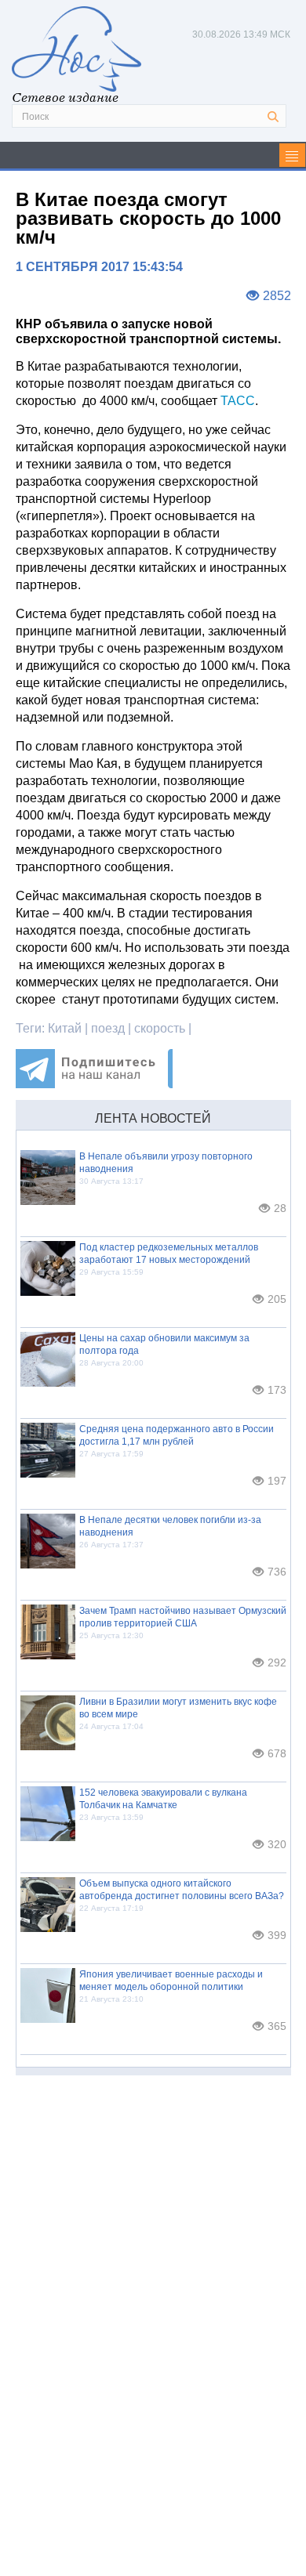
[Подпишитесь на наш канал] (94, 1084)
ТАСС (238, 401)
